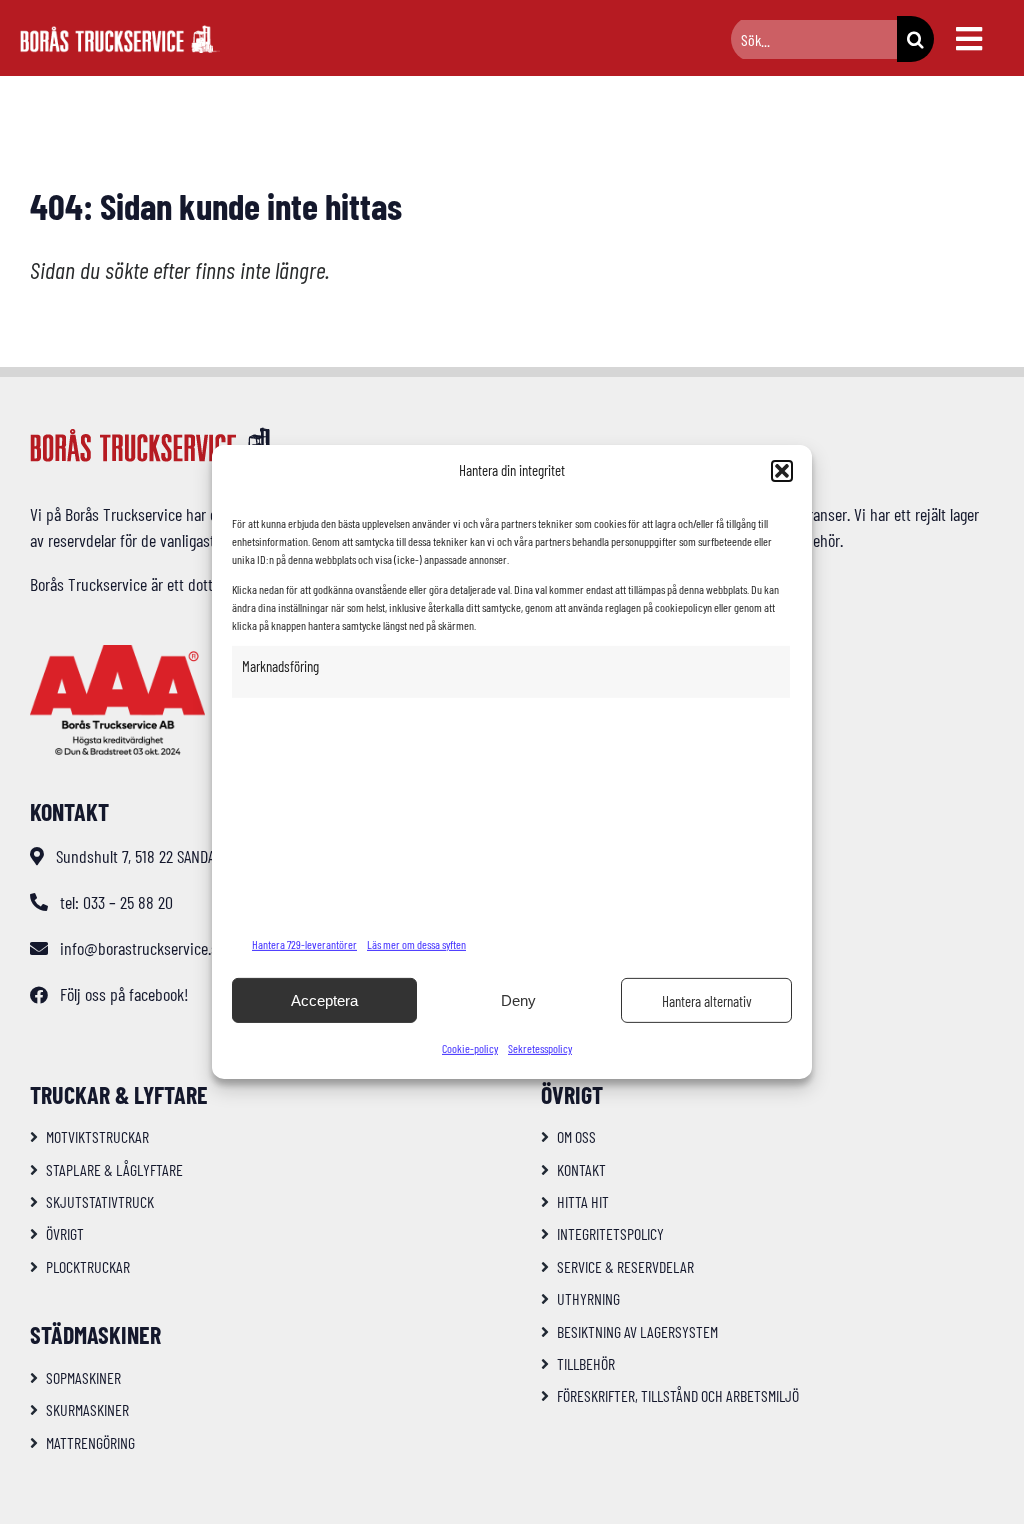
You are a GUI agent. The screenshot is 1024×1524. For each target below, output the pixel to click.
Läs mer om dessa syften (416, 944)
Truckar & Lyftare (119, 1094)
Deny (518, 1000)
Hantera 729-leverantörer (304, 944)
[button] (782, 471)
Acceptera (324, 1000)
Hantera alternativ (707, 1001)
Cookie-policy (470, 1048)
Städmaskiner (95, 1334)
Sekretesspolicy (540, 1048)
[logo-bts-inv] (120, 34)
